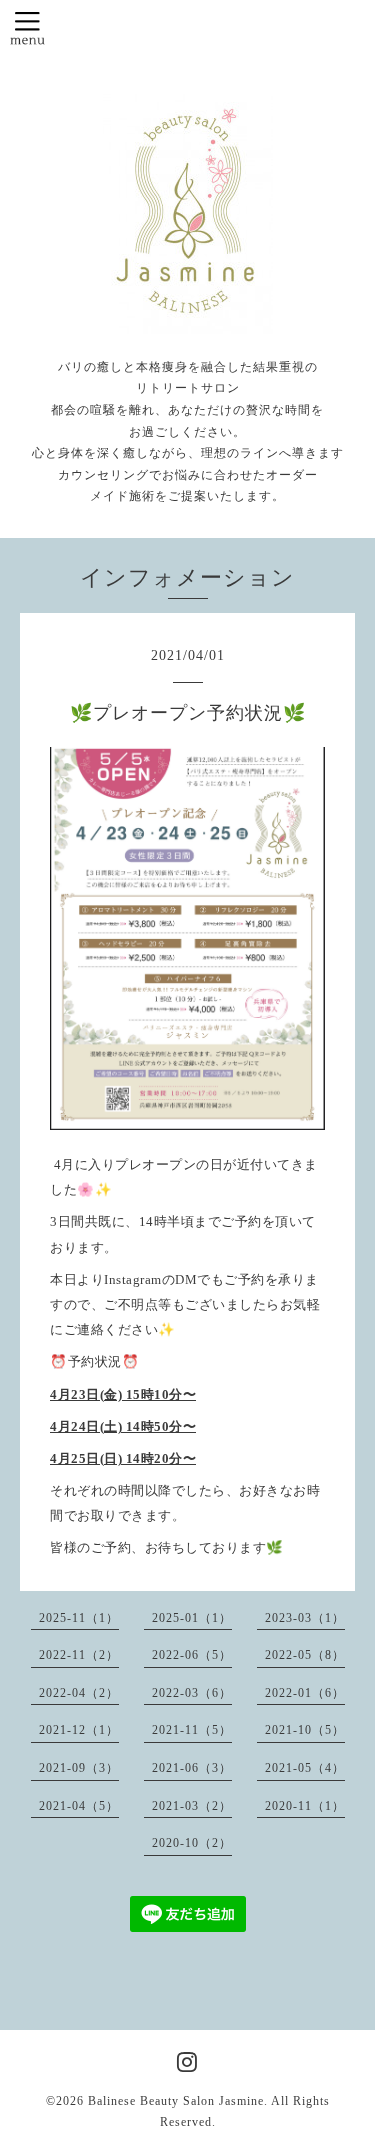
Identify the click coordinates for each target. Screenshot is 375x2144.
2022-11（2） (79, 1655)
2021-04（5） (79, 1806)
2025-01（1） (192, 1618)
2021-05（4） (305, 1768)
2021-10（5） (305, 1730)
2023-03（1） (305, 1618)
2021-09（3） (79, 1768)
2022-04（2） (79, 1693)
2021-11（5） (192, 1730)
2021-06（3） (192, 1768)
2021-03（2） (192, 1806)
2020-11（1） (305, 1806)
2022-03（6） (192, 1693)
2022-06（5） (192, 1655)
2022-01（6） (305, 1693)
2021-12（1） (79, 1730)
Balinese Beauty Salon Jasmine (176, 2101)
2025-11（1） (79, 1618)
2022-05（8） (305, 1655)
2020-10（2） (192, 1843)
